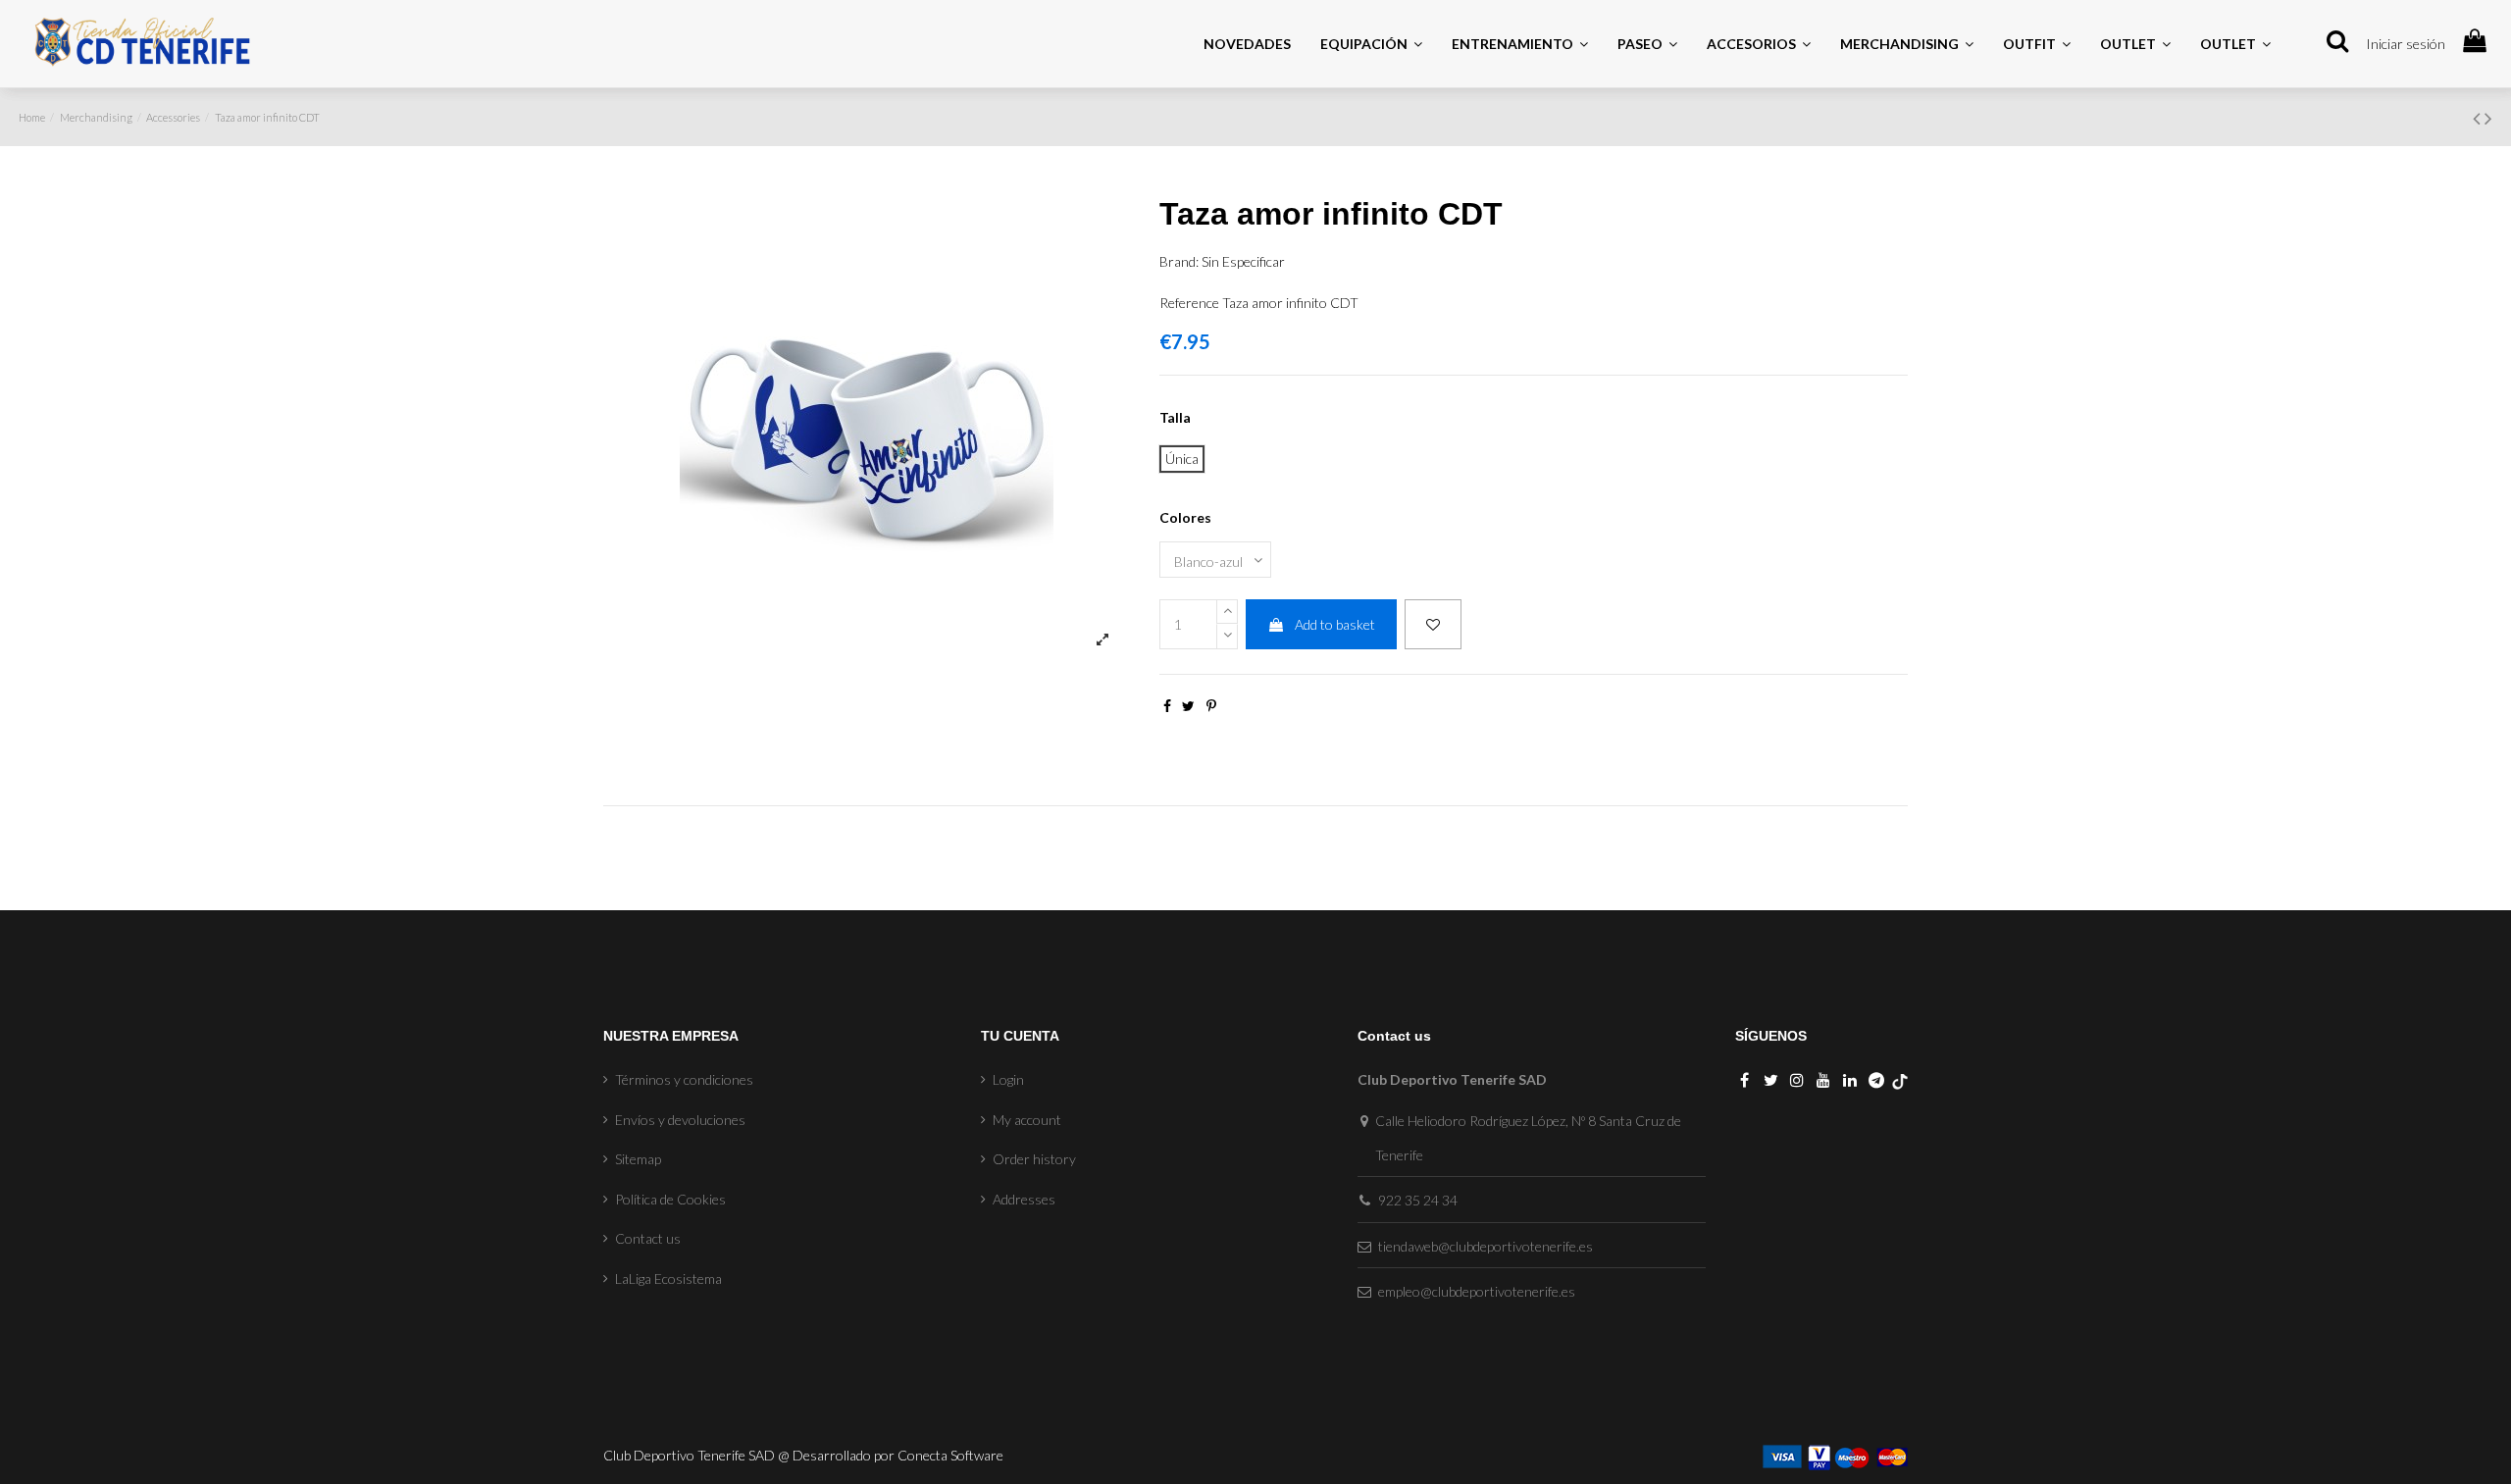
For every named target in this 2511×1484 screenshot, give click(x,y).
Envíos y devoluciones (680, 1120)
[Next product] (2488, 117)
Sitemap (638, 1159)
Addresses (1024, 1199)
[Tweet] (1188, 706)
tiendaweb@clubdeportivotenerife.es (1486, 1246)
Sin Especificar (1243, 261)
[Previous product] (2479, 117)
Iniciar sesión (2406, 44)
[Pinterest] (1211, 706)
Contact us (648, 1238)
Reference (1189, 303)
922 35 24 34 (1418, 1200)
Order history (1034, 1159)
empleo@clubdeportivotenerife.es (1477, 1291)
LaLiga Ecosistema (668, 1279)
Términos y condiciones (684, 1079)
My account (1027, 1120)
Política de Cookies (670, 1199)
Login (1008, 1079)
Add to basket (1335, 624)
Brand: (1179, 261)
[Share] (1167, 706)
